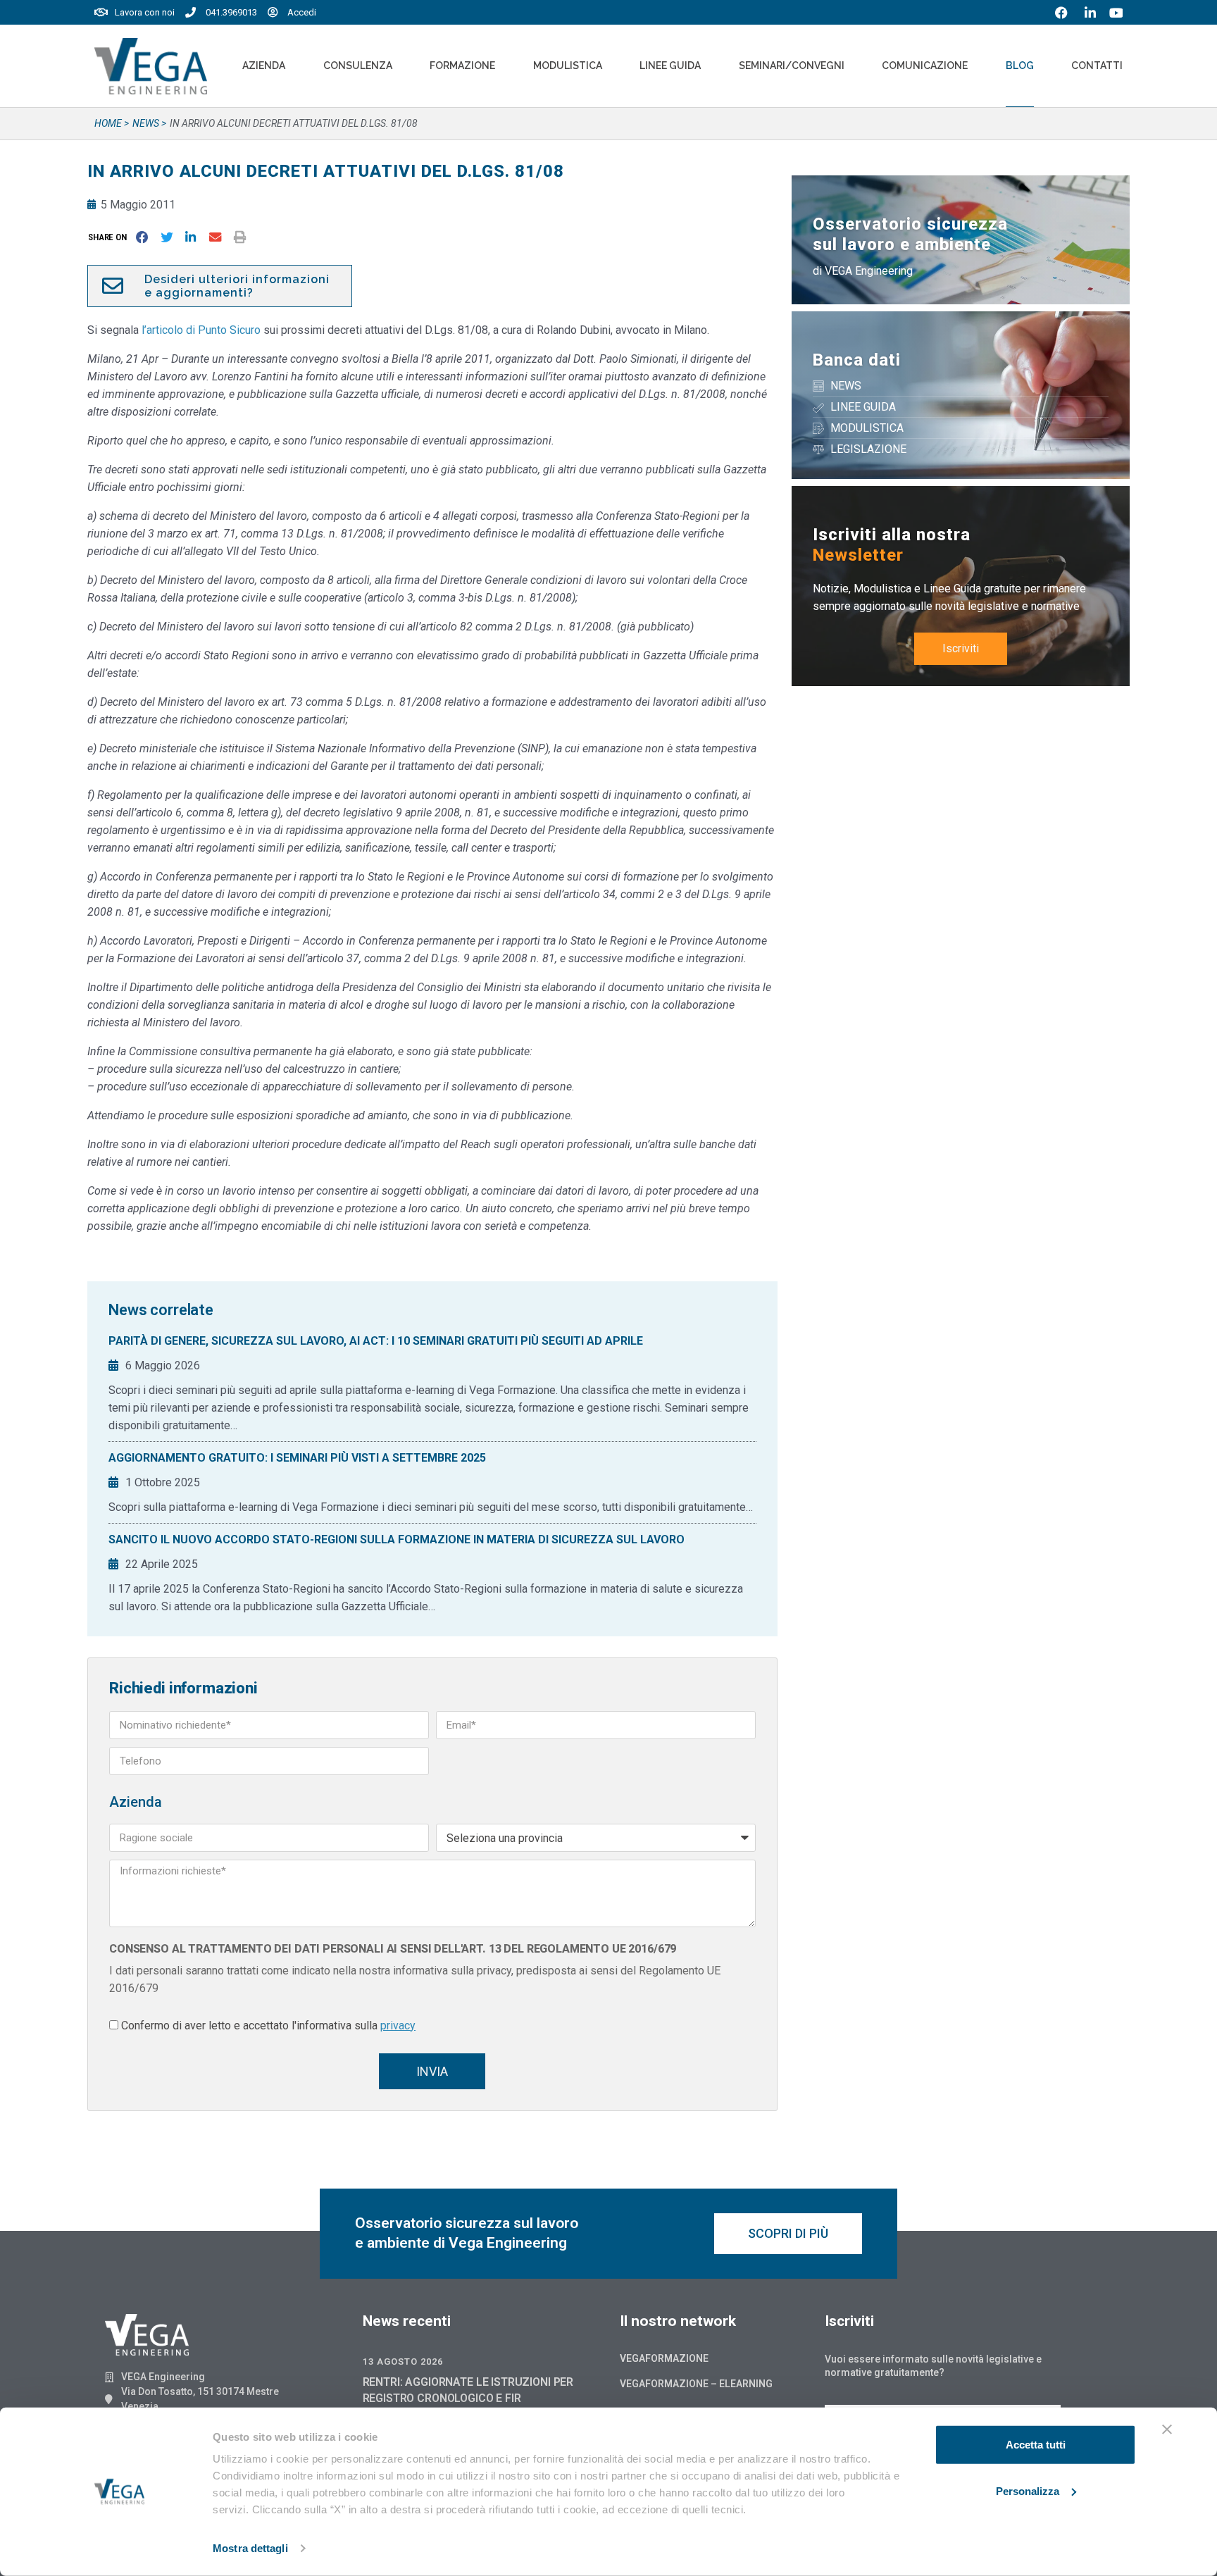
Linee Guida (670, 66)
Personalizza (1028, 2490)
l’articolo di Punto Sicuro (201, 330)
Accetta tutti (1036, 2445)
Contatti (1097, 66)
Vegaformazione (664, 2358)
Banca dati (857, 360)
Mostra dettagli (250, 2548)
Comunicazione (925, 66)
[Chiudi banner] (1167, 2429)
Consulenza (358, 66)
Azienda (264, 66)
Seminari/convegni (792, 66)
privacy (398, 2026)
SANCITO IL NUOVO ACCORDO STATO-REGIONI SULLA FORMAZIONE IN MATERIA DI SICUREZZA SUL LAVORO (397, 1539)
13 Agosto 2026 (403, 2362)
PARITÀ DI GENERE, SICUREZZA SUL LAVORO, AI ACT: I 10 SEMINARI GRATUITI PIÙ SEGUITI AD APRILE (376, 1341)
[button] (110, 237)
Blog (1020, 66)
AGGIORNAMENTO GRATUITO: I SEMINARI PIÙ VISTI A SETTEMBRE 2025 (297, 1458)
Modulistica (568, 66)
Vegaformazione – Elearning (696, 2384)
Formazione (462, 66)
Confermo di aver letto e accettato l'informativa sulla (268, 2026)
